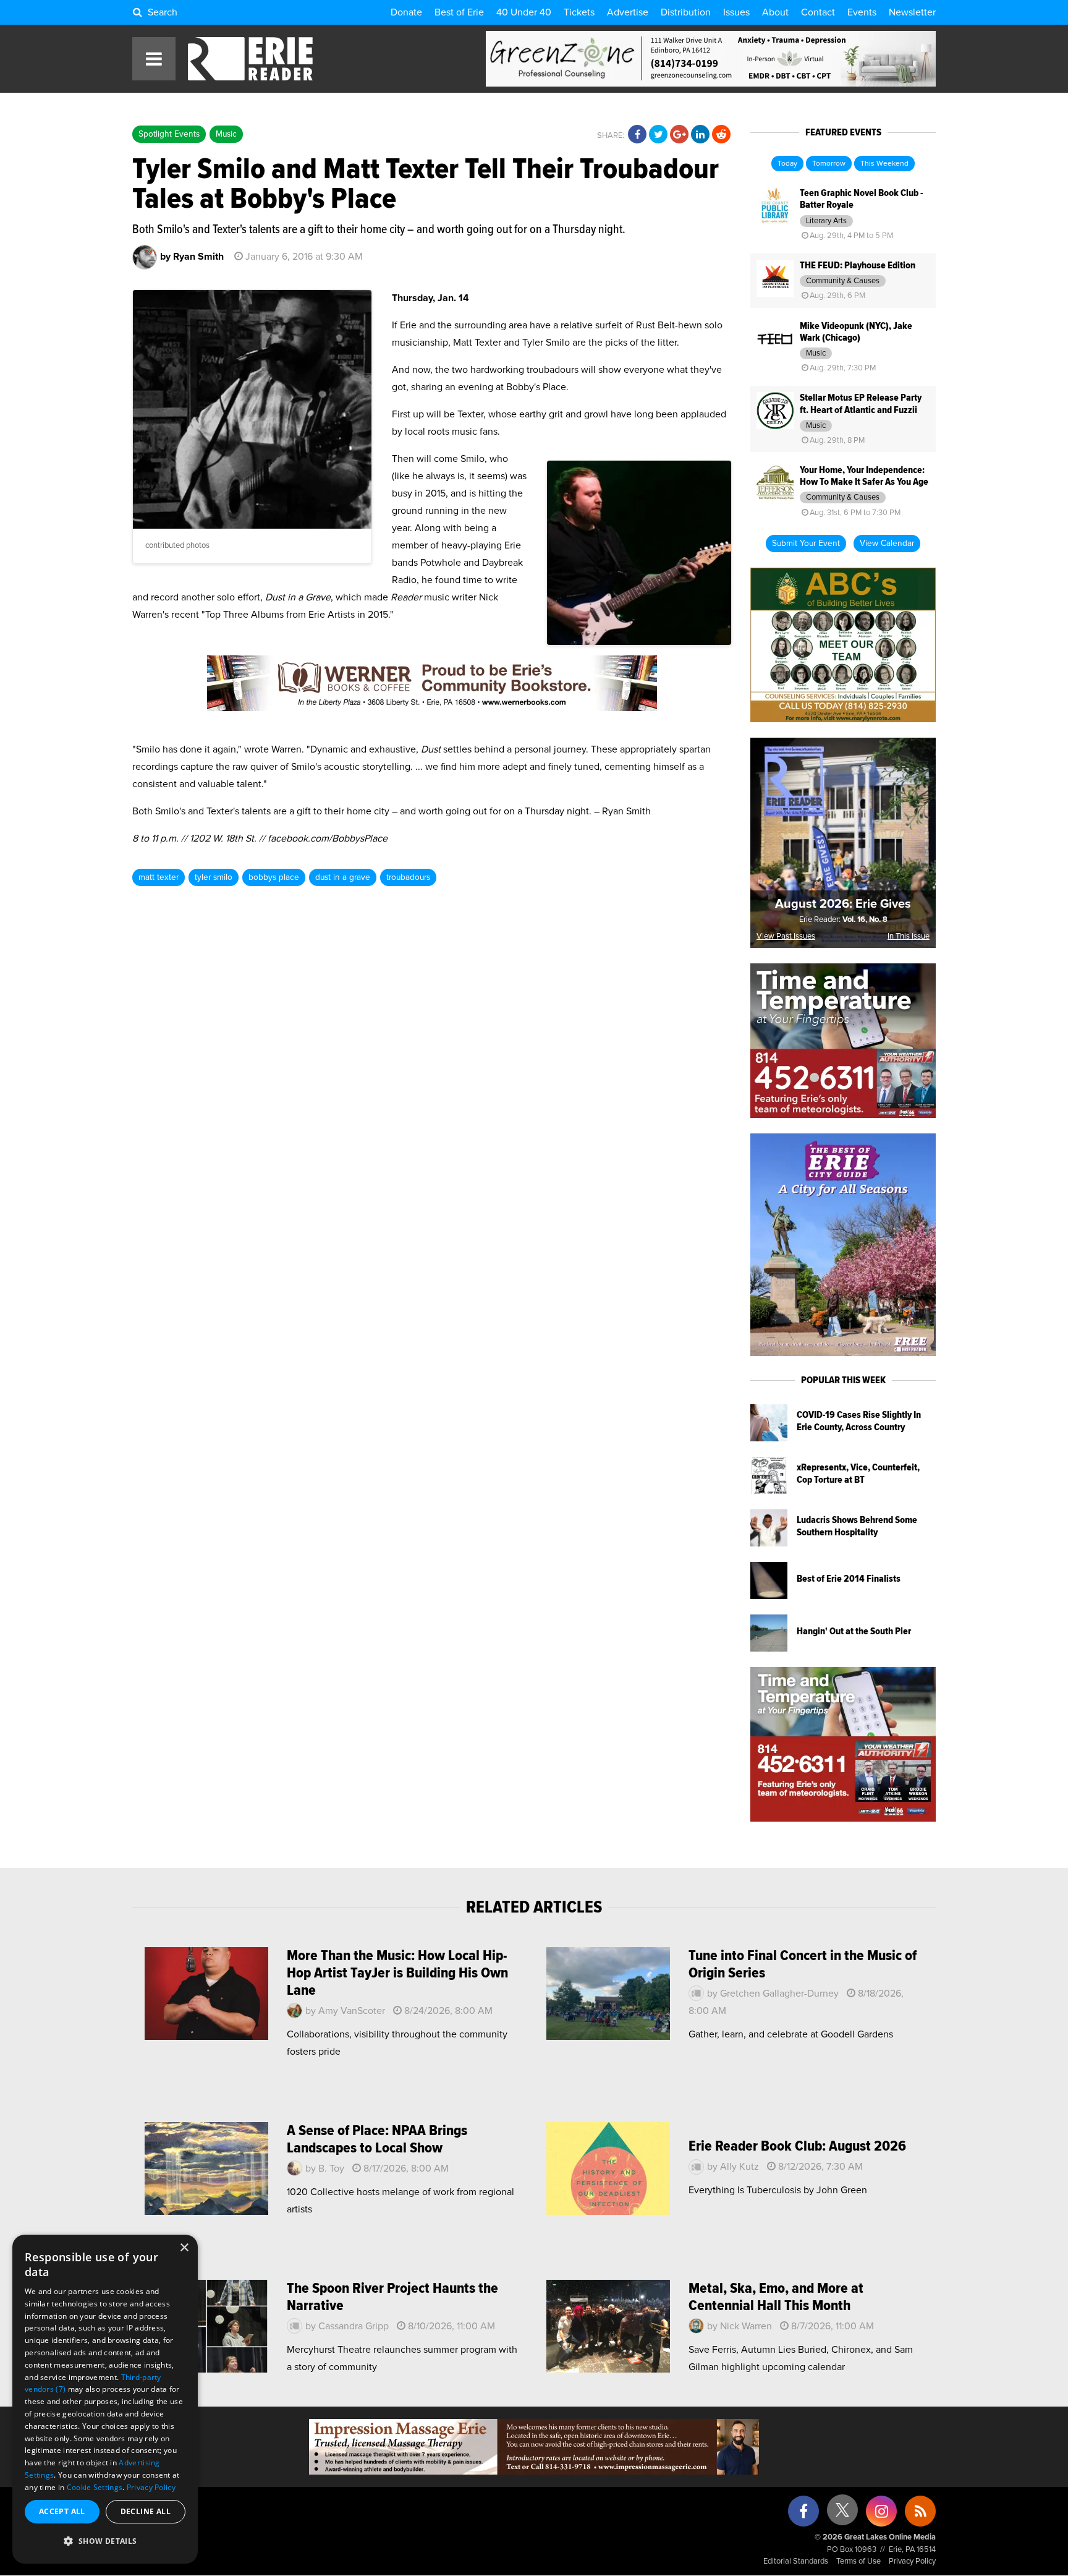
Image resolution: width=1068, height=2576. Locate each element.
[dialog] (105, 2399)
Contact (818, 12)
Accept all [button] (62, 2511)
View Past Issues (786, 936)
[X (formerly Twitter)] (842, 2514)
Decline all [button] (146, 2511)
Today (787, 164)
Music (226, 134)
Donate (406, 12)
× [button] (184, 2248)
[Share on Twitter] (658, 135)
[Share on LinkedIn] (700, 135)
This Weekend (884, 164)
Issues (736, 12)
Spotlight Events (169, 134)
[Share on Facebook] (637, 135)
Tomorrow (829, 164)
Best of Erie (459, 12)
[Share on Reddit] (721, 135)
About (775, 12)
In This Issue (909, 936)
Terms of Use (858, 2561)
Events (862, 12)
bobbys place (274, 877)
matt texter (159, 877)
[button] (105, 2541)
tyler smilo (214, 877)
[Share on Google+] (679, 135)
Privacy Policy (912, 2561)
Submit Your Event (806, 544)
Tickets (579, 12)
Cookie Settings (95, 2487)
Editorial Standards (796, 2561)
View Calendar (887, 544)
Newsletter (912, 12)
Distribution (686, 12)
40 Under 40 (524, 12)
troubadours (408, 877)
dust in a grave (343, 877)
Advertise (628, 12)
